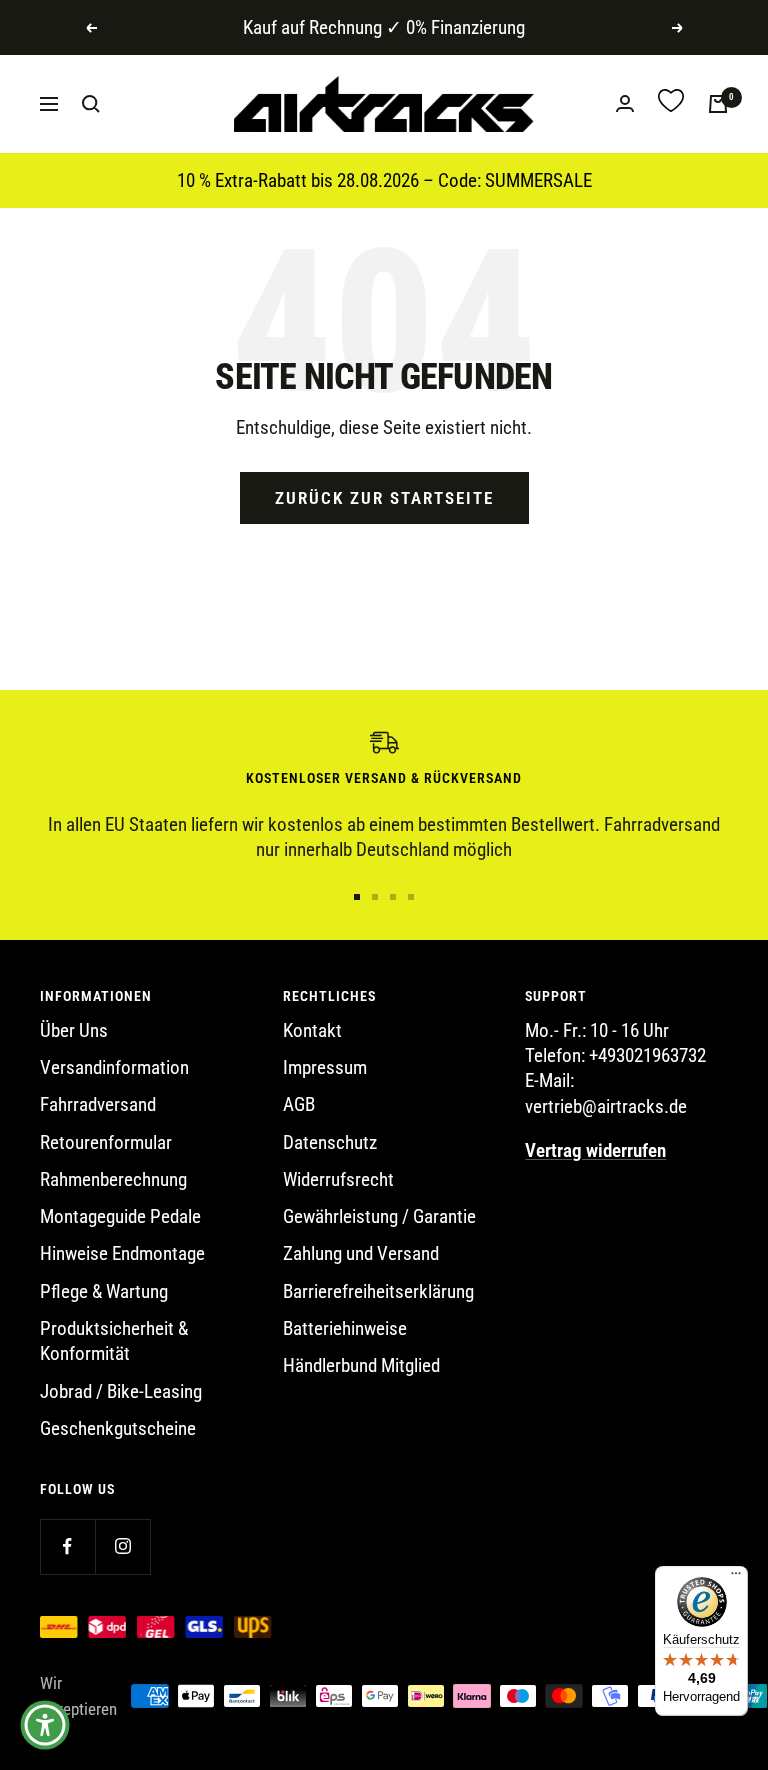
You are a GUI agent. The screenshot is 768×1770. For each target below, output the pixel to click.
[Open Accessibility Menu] (45, 1725)
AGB (299, 1104)
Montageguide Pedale (120, 1216)
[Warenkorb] (718, 104)
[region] (384, 796)
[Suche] (91, 104)
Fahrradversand (98, 1104)
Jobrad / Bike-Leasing (121, 1391)
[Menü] (736, 1578)
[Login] (625, 103)
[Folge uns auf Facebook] (67, 1546)
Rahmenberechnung (113, 1179)
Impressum (325, 1067)
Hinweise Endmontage (122, 1253)
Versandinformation (114, 1067)
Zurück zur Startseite (384, 498)
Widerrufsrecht (338, 1179)
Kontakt (312, 1030)
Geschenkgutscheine (118, 1428)
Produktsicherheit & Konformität (114, 1341)
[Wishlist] (671, 103)
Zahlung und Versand (361, 1253)
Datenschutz (330, 1142)
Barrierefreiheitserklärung (378, 1291)
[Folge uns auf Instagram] (122, 1546)
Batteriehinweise (345, 1328)
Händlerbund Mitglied (361, 1365)
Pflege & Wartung (104, 1291)
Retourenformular (106, 1142)
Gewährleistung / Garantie (379, 1216)
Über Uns (74, 1030)
